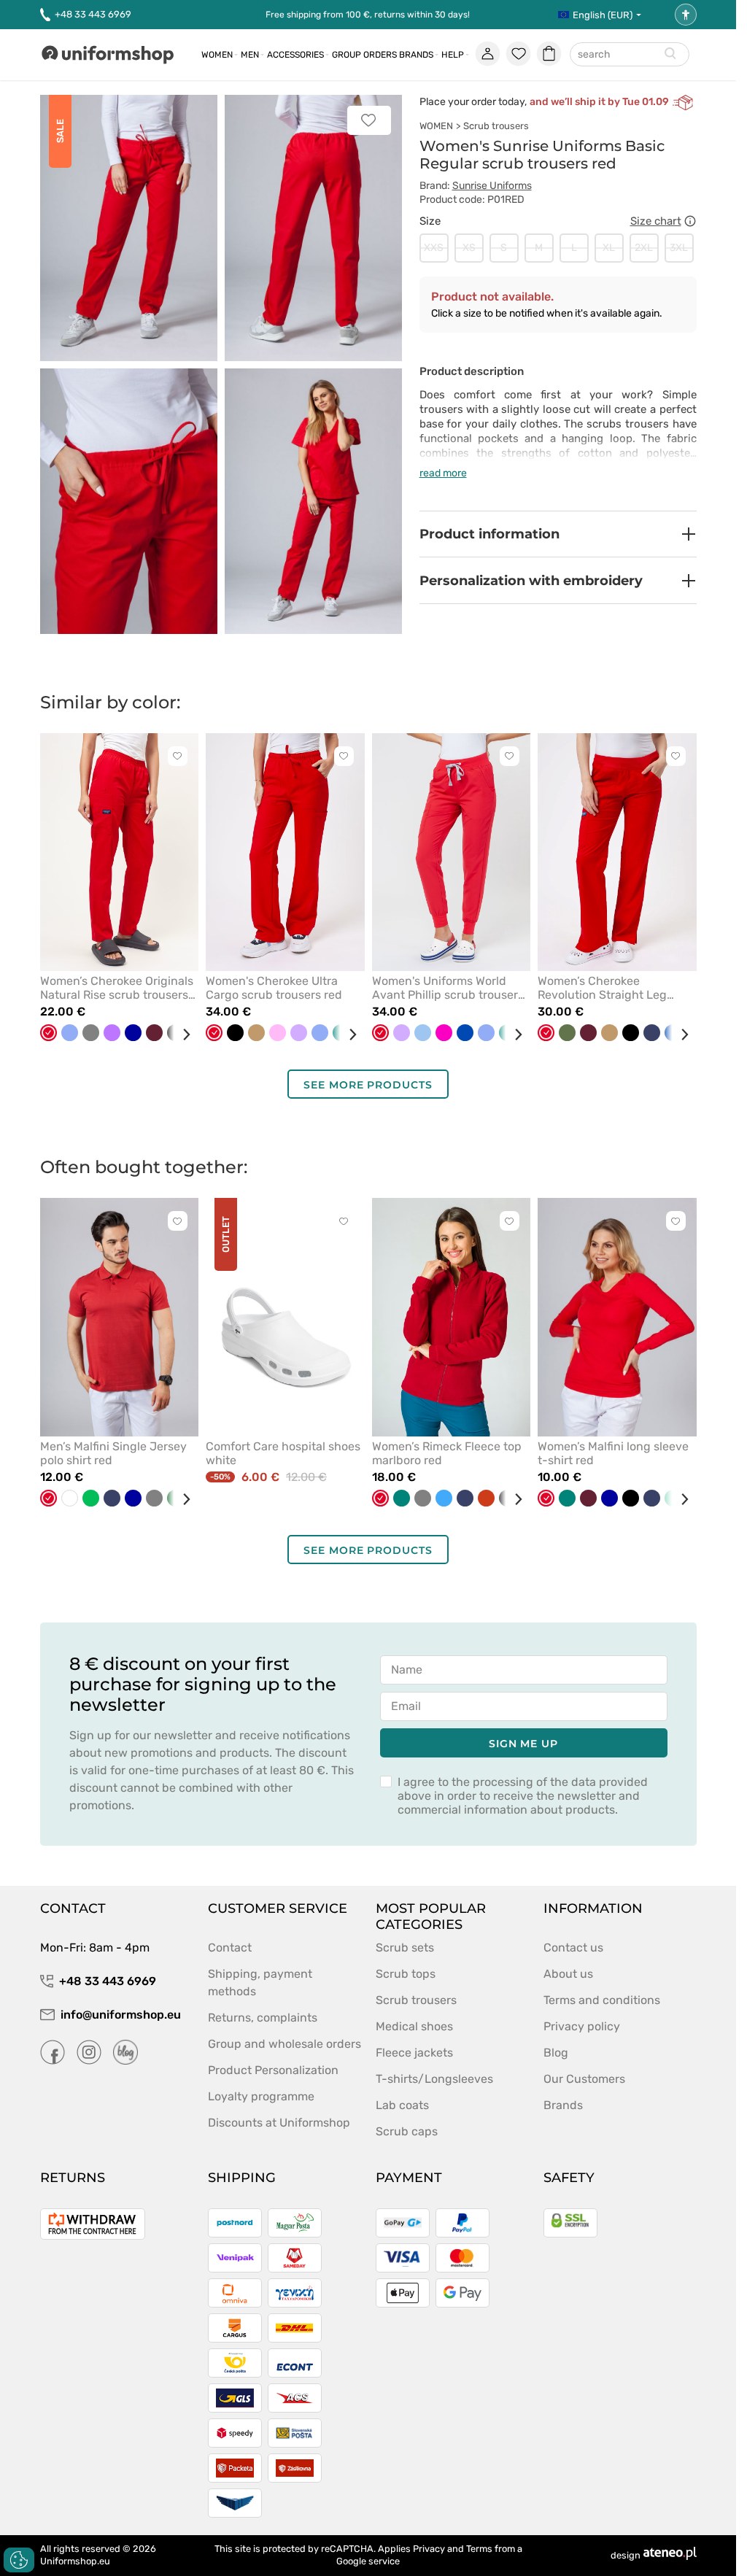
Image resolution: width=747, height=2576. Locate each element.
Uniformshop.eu (75, 2561)
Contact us (573, 1948)
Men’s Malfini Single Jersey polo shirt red (113, 1453)
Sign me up (523, 1744)
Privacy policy (582, 2026)
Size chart (656, 221)
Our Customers (584, 2079)
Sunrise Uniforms (492, 186)
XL (609, 248)
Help (453, 55)
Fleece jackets (414, 2053)
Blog (556, 2053)
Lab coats (402, 2105)
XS (469, 248)
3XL (679, 248)
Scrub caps (407, 2131)
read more (443, 473)
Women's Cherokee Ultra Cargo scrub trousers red (274, 988)
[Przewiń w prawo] (181, 1034)
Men (250, 55)
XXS (434, 248)
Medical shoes (414, 2026)
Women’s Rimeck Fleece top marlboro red (447, 1453)
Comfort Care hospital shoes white (283, 1453)
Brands (416, 55)
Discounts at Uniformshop (279, 2123)
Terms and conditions (602, 2000)
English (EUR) (603, 15)
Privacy (429, 2549)
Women (217, 55)
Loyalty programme (261, 2096)
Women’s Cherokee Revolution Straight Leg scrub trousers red (602, 988)
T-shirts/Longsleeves (434, 2079)
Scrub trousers (496, 126)
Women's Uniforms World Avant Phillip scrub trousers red (448, 988)
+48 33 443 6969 (93, 14)
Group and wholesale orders (285, 2044)
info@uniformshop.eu (121, 2015)
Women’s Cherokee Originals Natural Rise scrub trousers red (117, 988)
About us (568, 1974)
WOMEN (436, 126)
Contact (230, 1948)
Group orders (364, 55)
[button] (558, 534)
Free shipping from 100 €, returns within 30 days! (368, 15)
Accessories (295, 55)
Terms (479, 2549)
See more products (368, 1085)
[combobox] (630, 55)
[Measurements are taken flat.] (690, 221)
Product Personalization (273, 2070)
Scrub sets (405, 1948)
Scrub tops (406, 1974)
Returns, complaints (263, 2018)
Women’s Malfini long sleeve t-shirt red (613, 1453)
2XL (644, 248)
